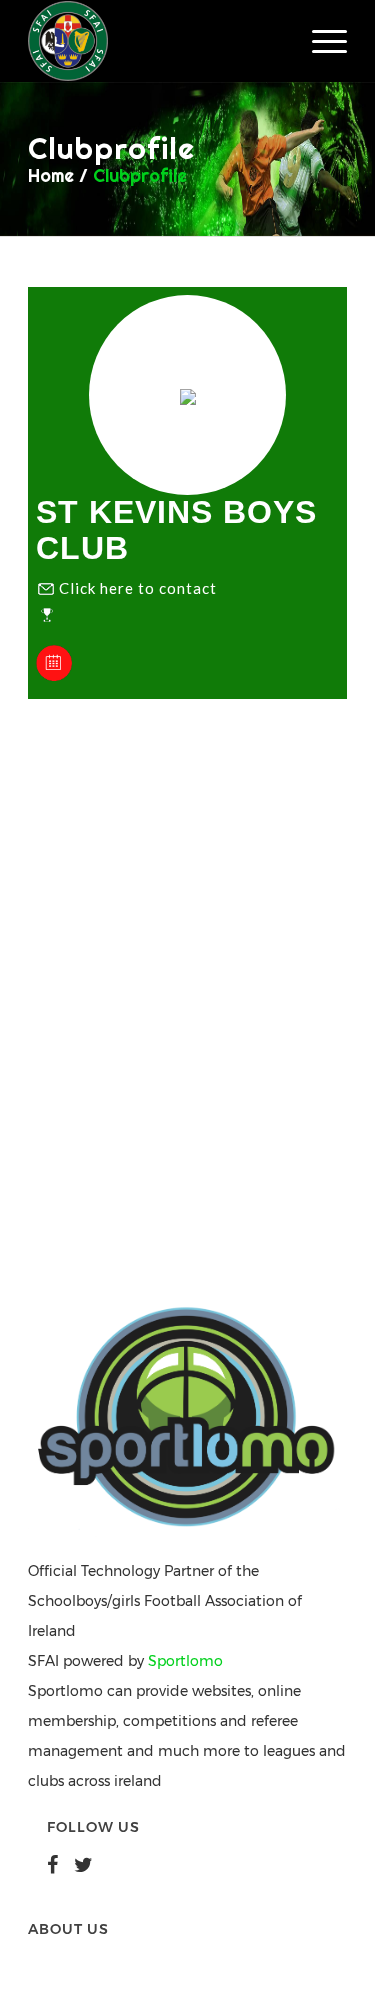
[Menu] (319, 41)
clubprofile (140, 175)
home (51, 175)
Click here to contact (138, 588)
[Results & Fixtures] (54, 676)
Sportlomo (185, 1661)
